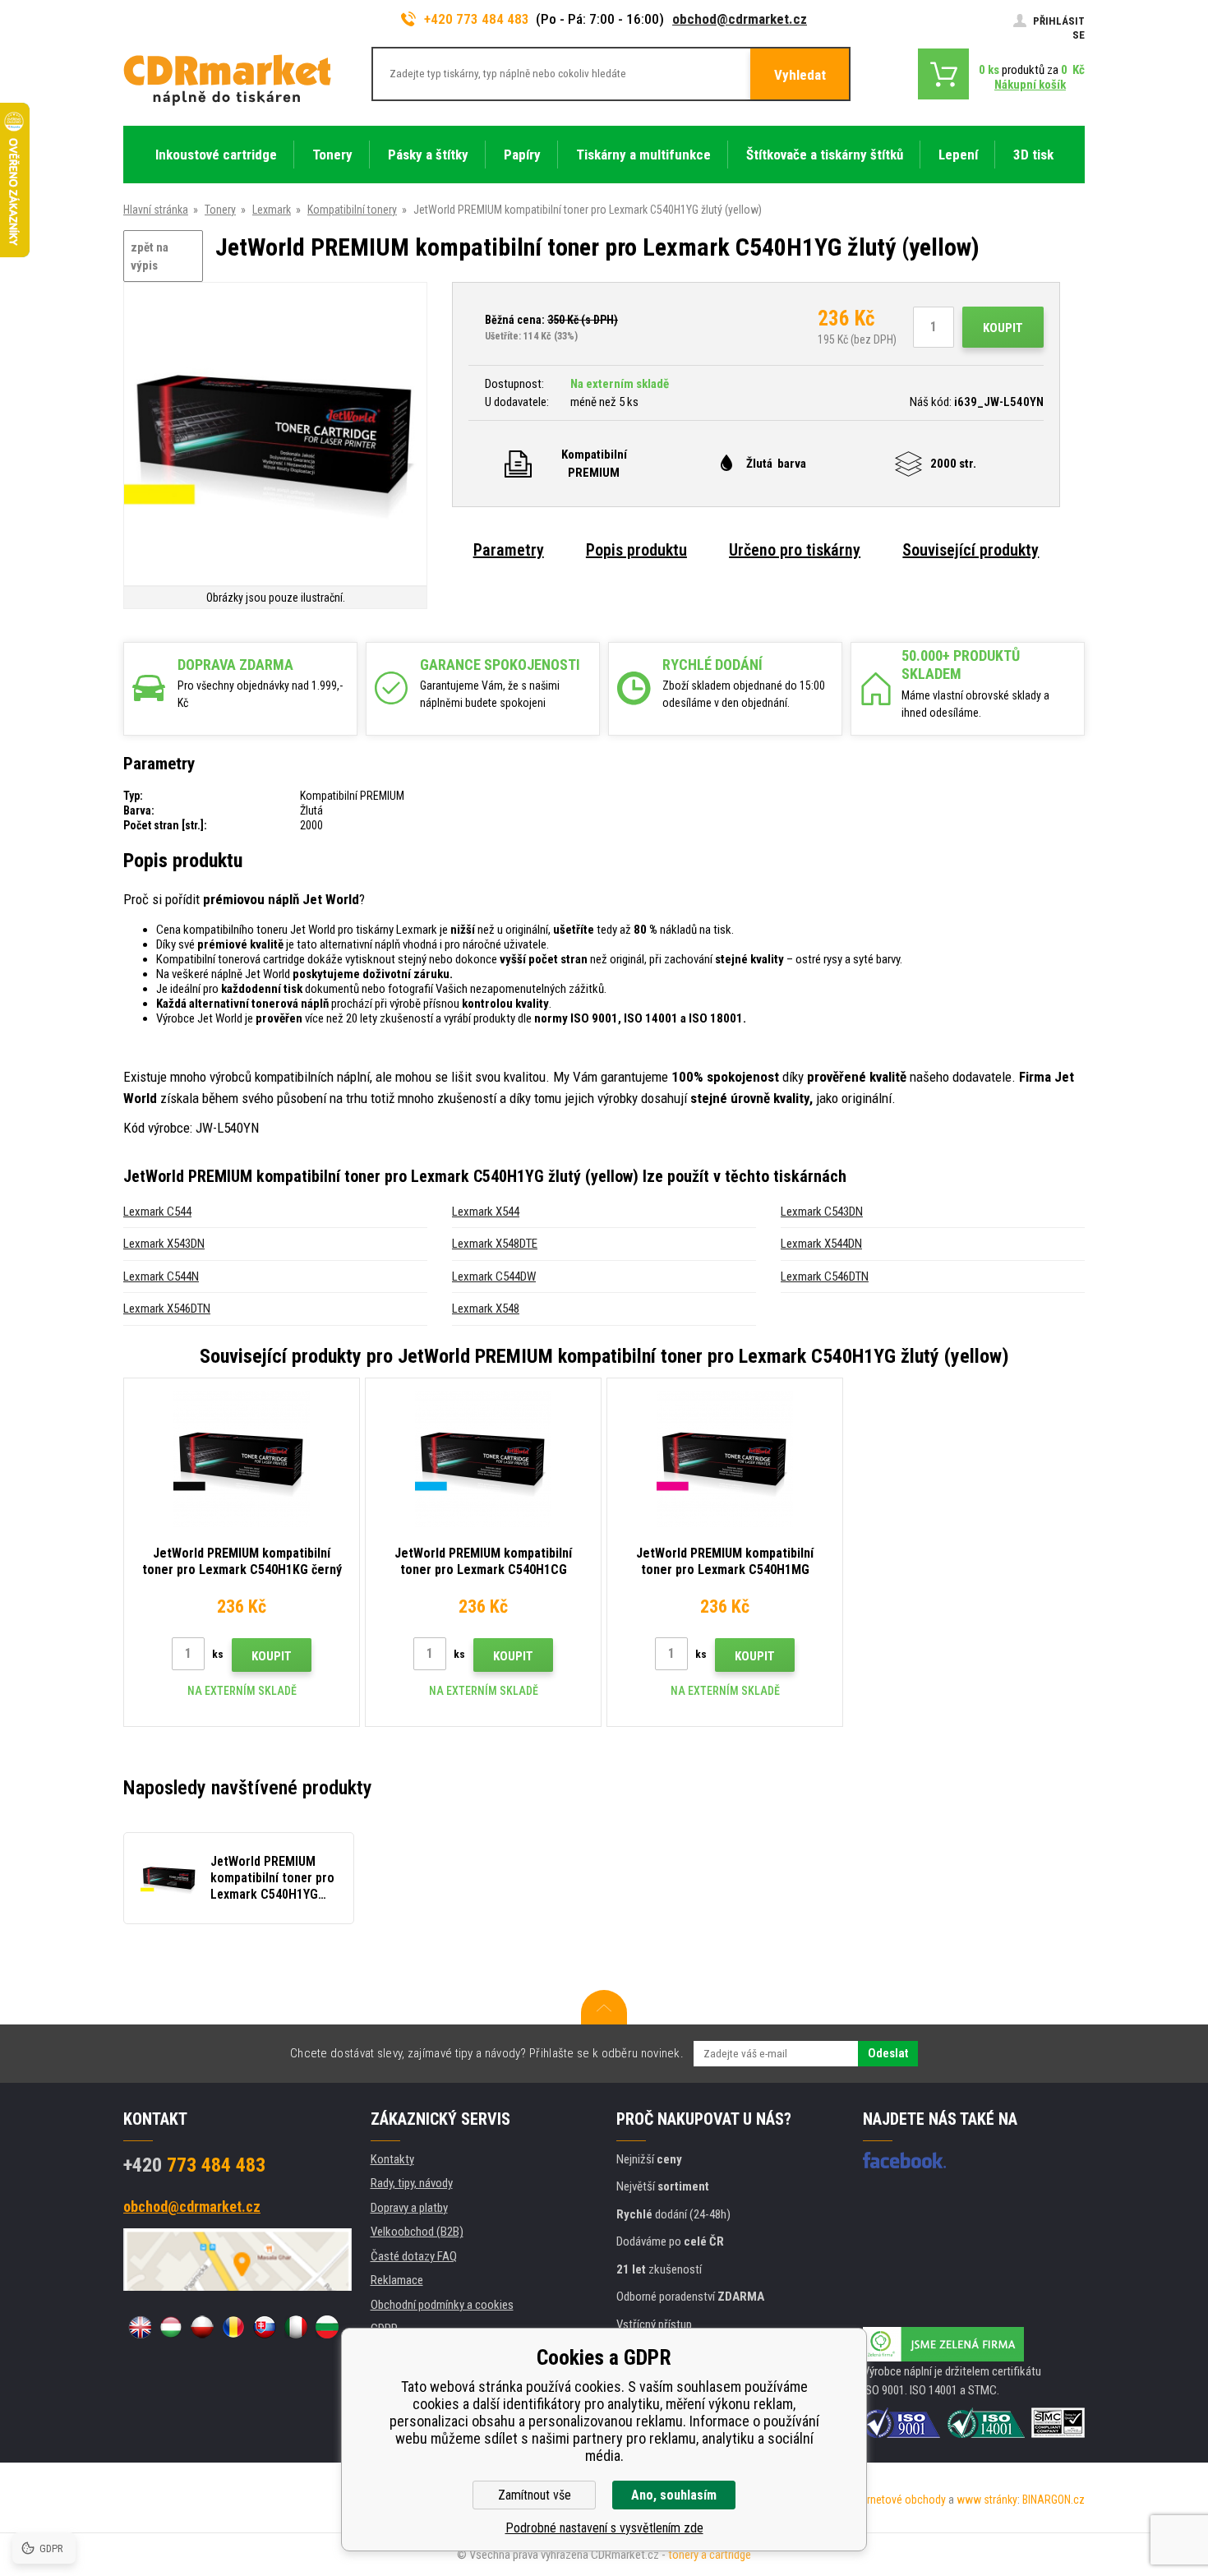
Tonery (220, 210)
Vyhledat (800, 75)
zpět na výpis (150, 257)
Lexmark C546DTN (825, 1276)
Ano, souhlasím (674, 2495)
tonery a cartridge (710, 2555)
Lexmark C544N (161, 1276)
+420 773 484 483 (477, 19)
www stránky (987, 2500)
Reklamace (397, 2280)
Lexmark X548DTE (495, 1244)
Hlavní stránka (156, 210)
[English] (140, 2327)
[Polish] (202, 2327)
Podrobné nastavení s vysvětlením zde (604, 2528)
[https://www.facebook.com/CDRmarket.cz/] (904, 2160)
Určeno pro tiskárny (795, 550)
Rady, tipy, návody (412, 2183)
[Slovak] (265, 2327)
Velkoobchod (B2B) (417, 2232)
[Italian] (296, 2327)
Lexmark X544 (486, 1212)
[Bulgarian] (327, 2327)
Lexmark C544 (157, 1212)
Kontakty (392, 2159)
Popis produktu (636, 550)
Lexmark (272, 210)
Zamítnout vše (535, 2495)
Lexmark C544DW (494, 1276)
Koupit (1003, 328)
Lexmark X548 (486, 1309)
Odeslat (888, 2053)
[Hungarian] (171, 2327)
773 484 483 (194, 2165)
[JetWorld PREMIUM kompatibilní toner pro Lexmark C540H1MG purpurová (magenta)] (725, 1459)
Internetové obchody (898, 2500)
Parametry (509, 550)
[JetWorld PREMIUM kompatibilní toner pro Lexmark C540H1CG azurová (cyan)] (483, 1459)
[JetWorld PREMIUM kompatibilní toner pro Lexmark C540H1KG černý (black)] (242, 1459)
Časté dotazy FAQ (414, 2256)
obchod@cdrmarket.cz (740, 19)
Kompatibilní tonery (352, 210)
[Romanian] (233, 2327)
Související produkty (971, 550)
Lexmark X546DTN (167, 1309)
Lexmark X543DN (164, 1244)
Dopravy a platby (409, 2208)
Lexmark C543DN (822, 1212)
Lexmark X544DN (821, 1244)
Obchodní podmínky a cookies (442, 2305)
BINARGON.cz (1054, 2500)
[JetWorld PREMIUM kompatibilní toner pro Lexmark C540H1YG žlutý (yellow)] (275, 435)
